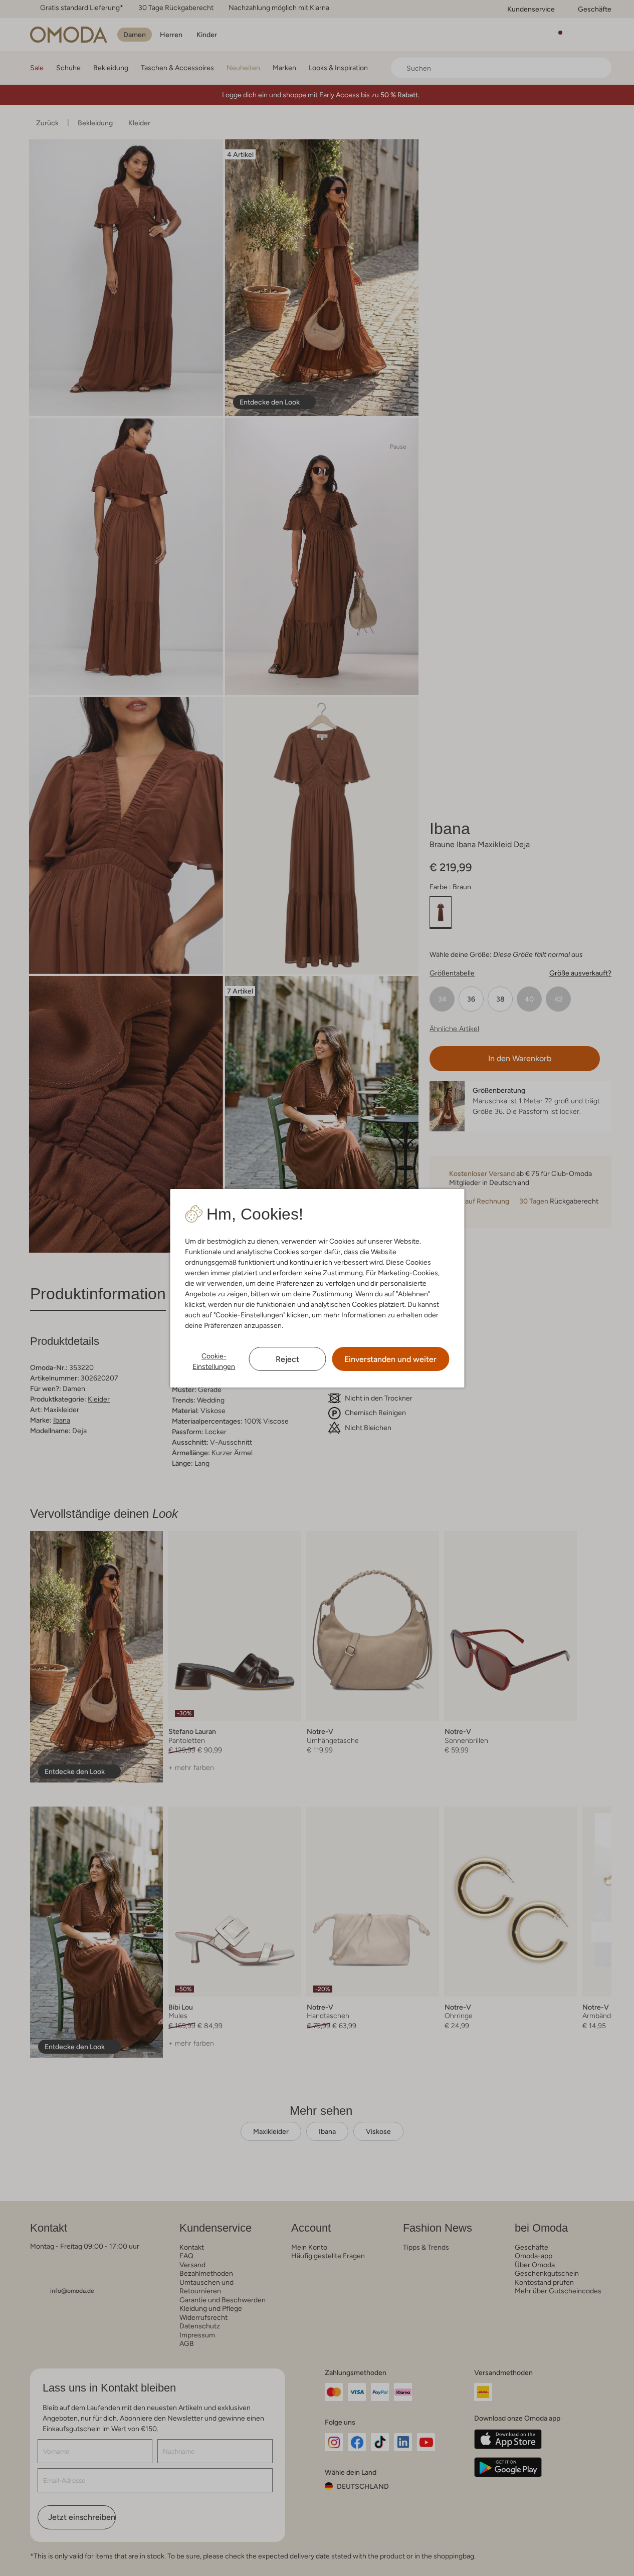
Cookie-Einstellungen (214, 1361)
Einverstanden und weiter (390, 1359)
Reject (287, 1359)
